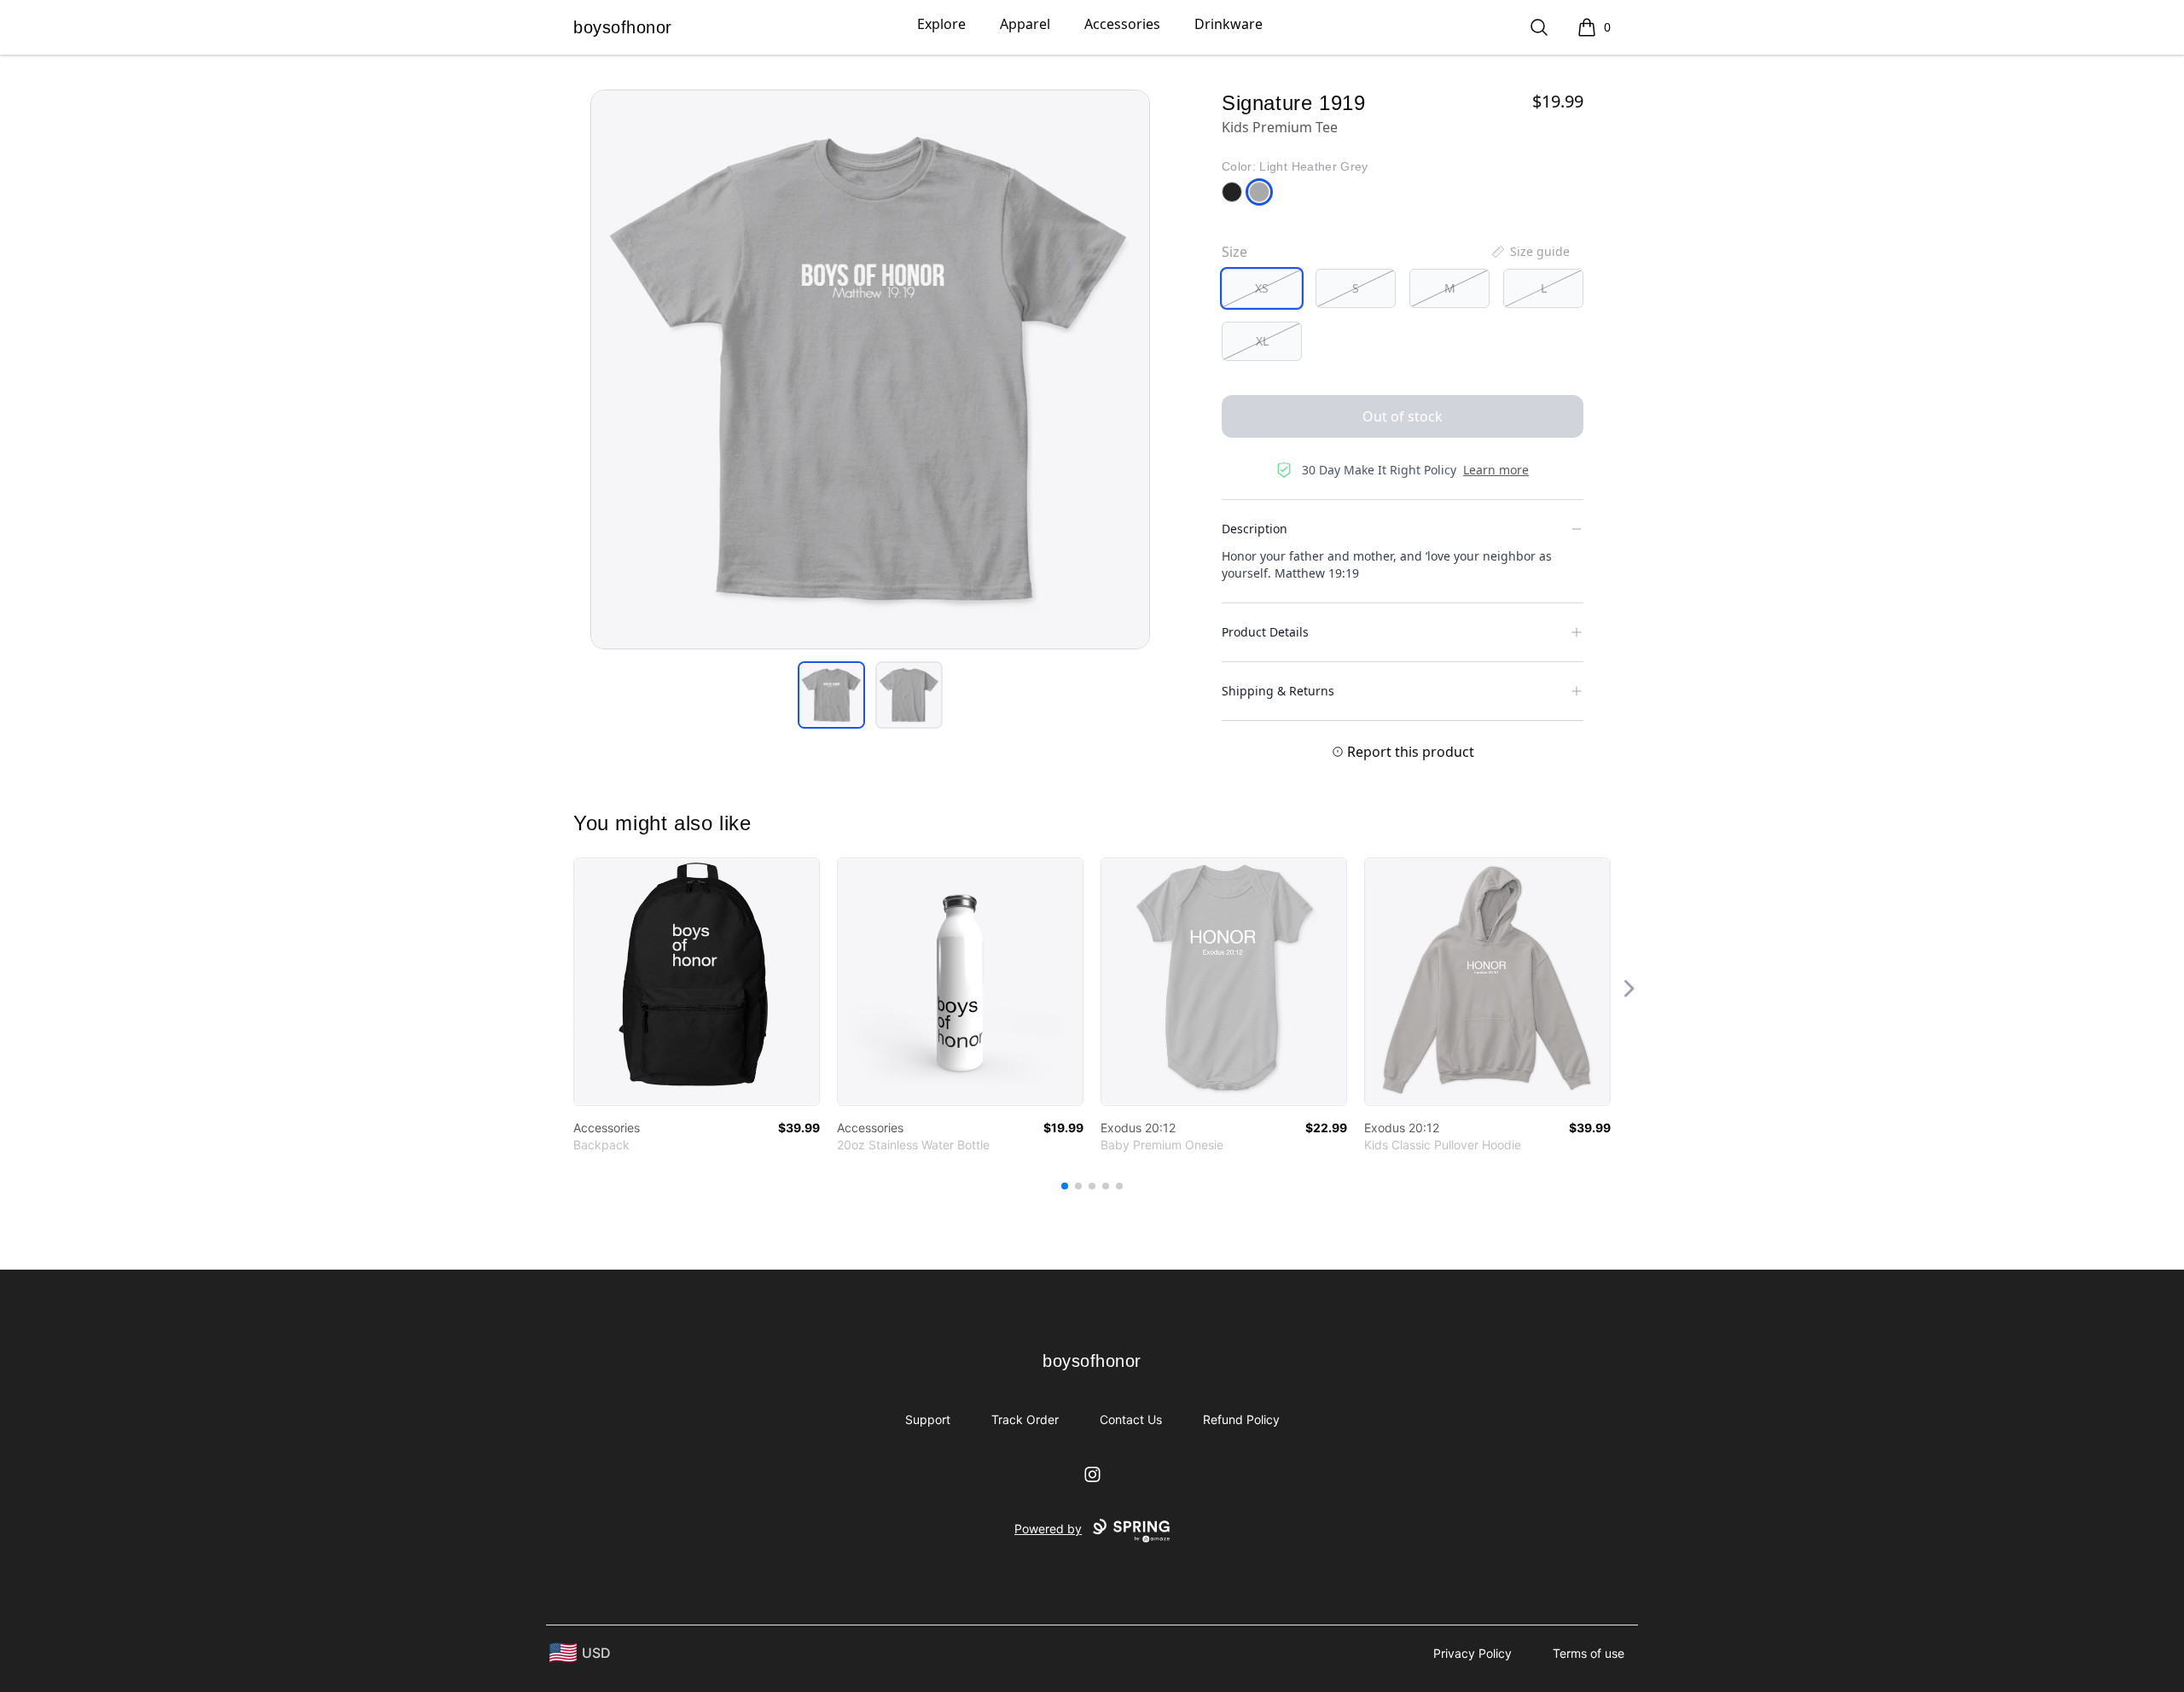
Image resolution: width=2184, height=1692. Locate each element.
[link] (697, 982)
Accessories (1122, 24)
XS (1262, 288)
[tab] (831, 695)
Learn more (1496, 470)
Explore (941, 24)
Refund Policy (1241, 1419)
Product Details (1265, 632)
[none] (1530, 252)
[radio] (1262, 288)
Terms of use (1589, 1653)
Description (1255, 529)
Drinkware (1228, 24)
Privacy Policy (1472, 1653)
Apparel (1025, 24)
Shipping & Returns (1278, 691)
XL (1262, 341)
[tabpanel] (870, 369)
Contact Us (1131, 1419)
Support (928, 1419)
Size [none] (1234, 252)
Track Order (1025, 1419)
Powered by (1048, 1529)
